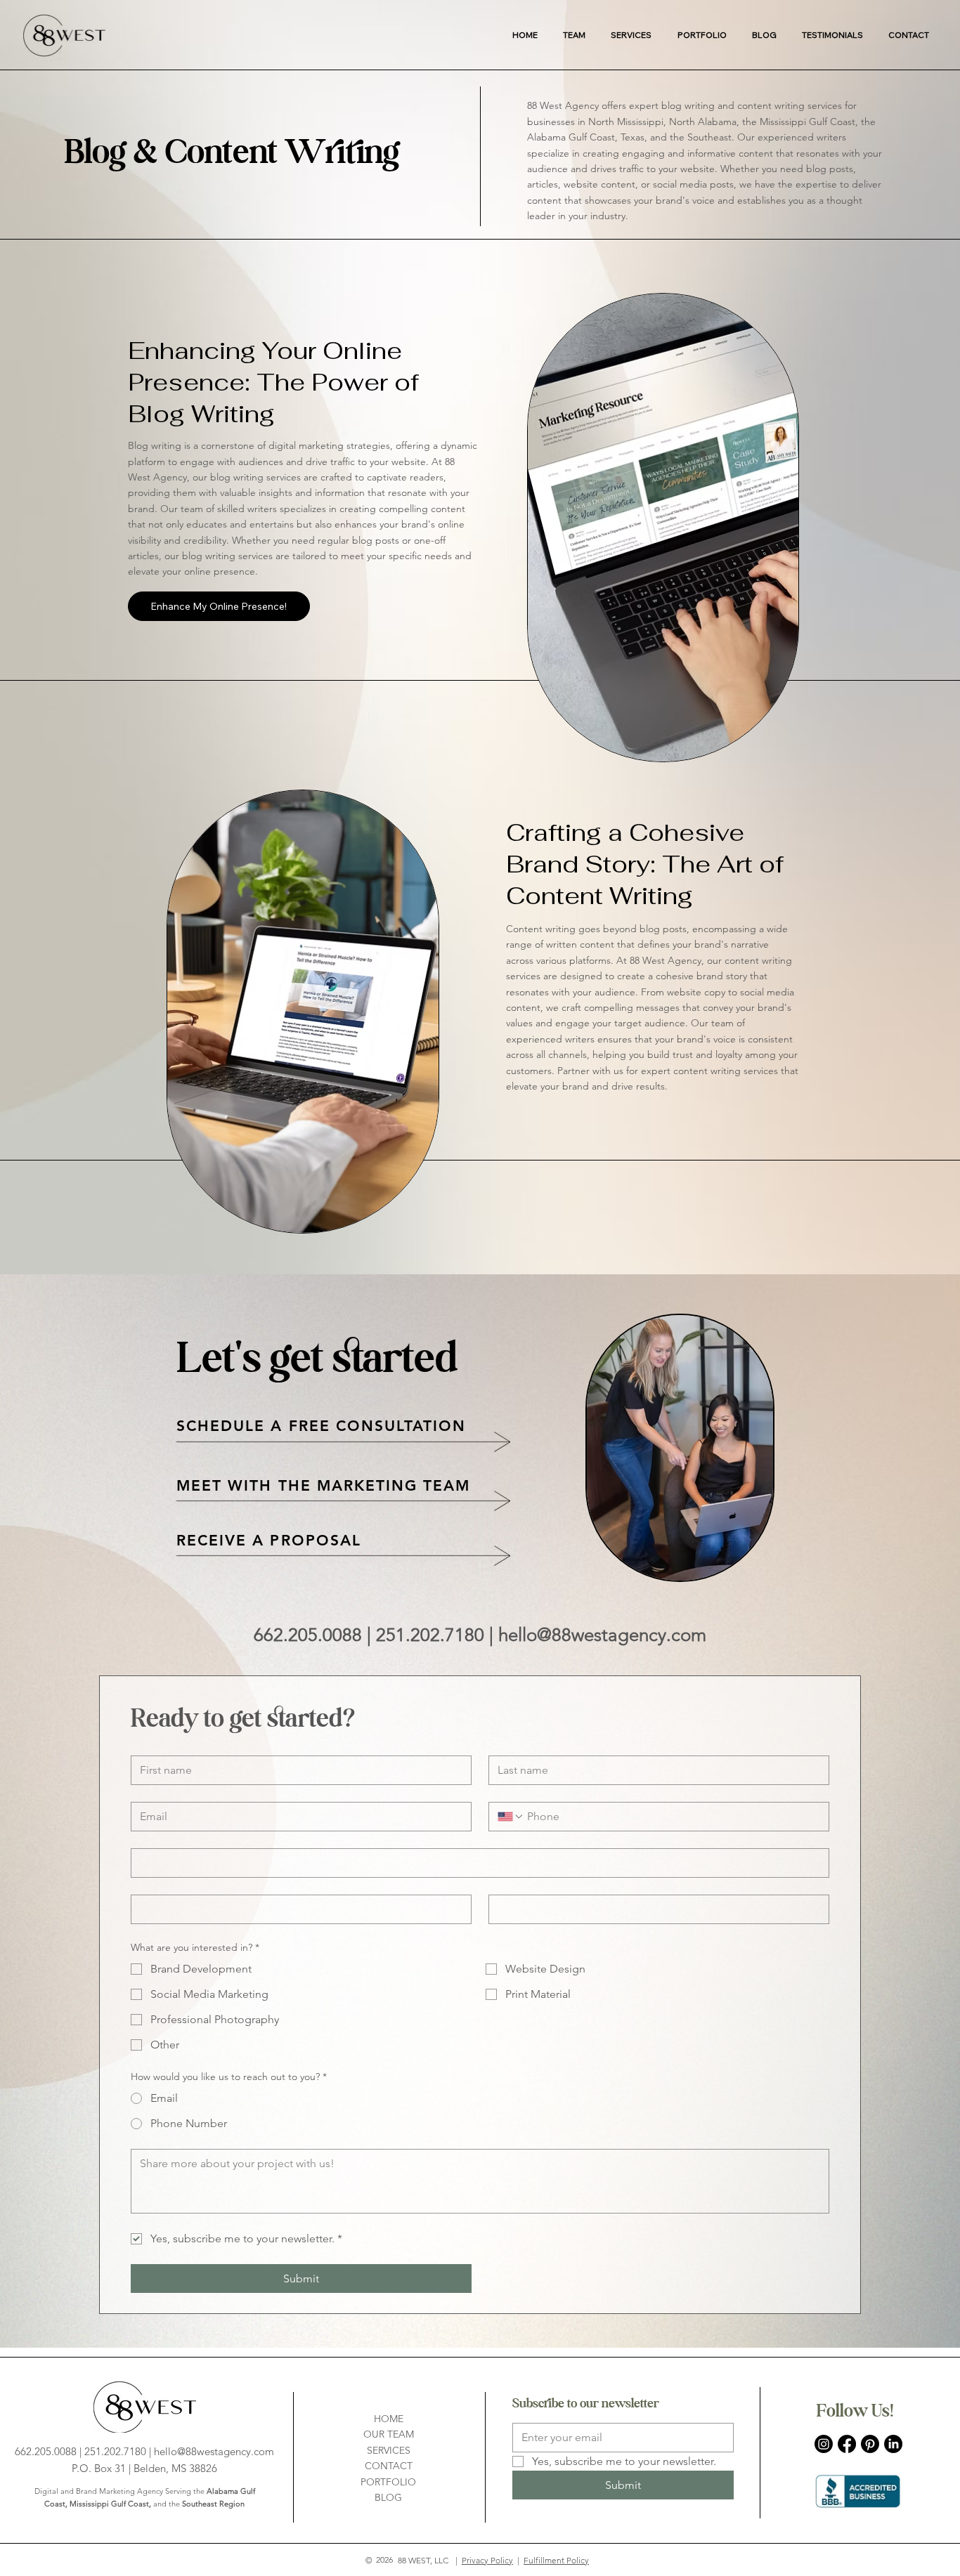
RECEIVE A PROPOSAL (269, 1540)
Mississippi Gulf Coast (109, 2504)
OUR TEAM (389, 2434)
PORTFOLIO (388, 2482)
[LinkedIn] (893, 2444)
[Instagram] (824, 2444)
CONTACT (389, 2466)
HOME (389, 2419)
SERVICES (389, 2450)
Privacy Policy (487, 2560)
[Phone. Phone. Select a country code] (511, 1817)
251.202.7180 (433, 1635)
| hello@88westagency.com (598, 1635)
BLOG (388, 2497)
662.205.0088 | (315, 1635)
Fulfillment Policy (556, 2560)
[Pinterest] (870, 2444)
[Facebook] (847, 2444)
